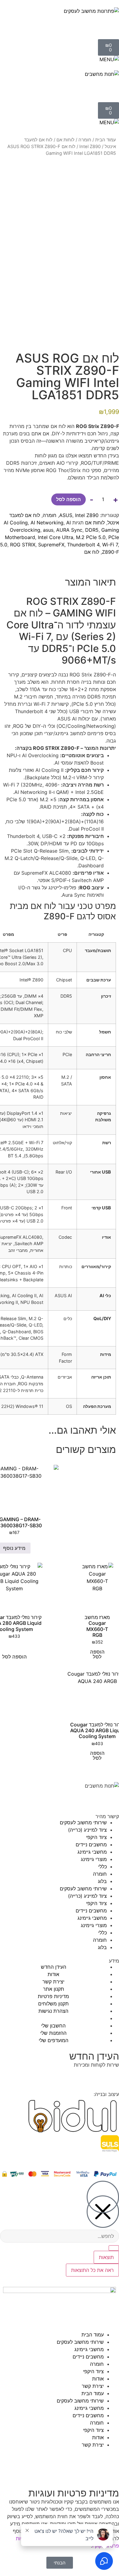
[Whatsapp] (61, 1797)
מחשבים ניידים (91, 1845)
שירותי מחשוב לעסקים (83, 1822)
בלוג (102, 1881)
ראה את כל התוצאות (92, 2270)
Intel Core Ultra (56, 537)
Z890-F (110, 552)
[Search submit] (114, 2248)
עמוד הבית (106, 140)
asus (48, 530)
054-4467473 (81, 2076)
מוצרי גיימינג (94, 1859)
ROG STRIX (23, 545)
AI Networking (47, 523)
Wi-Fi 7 (110, 545)
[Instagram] (95, 1797)
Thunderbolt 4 (83, 545)
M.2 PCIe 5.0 (91, 537)
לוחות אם (65, 140)
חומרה (85, 140)
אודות (98, 2379)
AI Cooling (16, 523)
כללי (103, 1867)
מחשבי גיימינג (92, 1852)
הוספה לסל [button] (97, 1654)
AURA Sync (69, 530)
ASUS (66, 515)
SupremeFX (51, 545)
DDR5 (92, 530)
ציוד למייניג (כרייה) (87, 1830)
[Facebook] (111, 1797)
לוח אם (92, 552)
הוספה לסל (69, 499)
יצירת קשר (93, 2386)
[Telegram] (78, 1797)
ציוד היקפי (96, 1837)
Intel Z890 (90, 147)
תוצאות (106, 2257)
